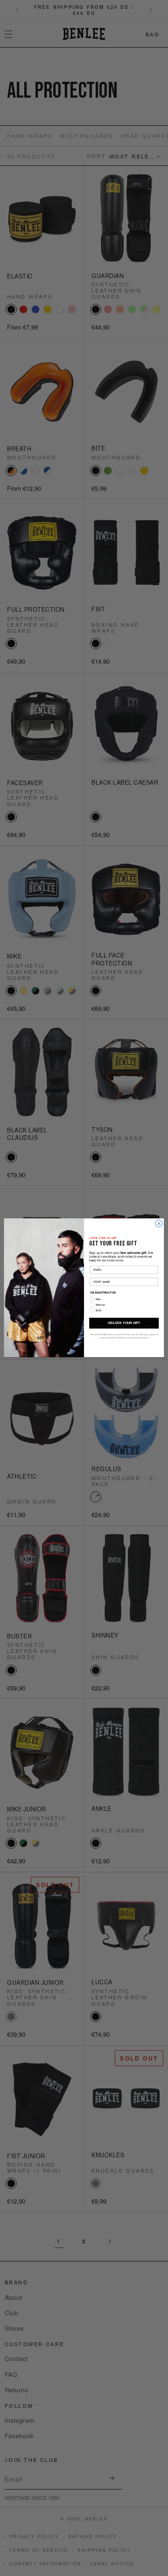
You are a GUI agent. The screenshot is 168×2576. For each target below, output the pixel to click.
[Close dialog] (159, 1224)
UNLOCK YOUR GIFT (124, 1323)
